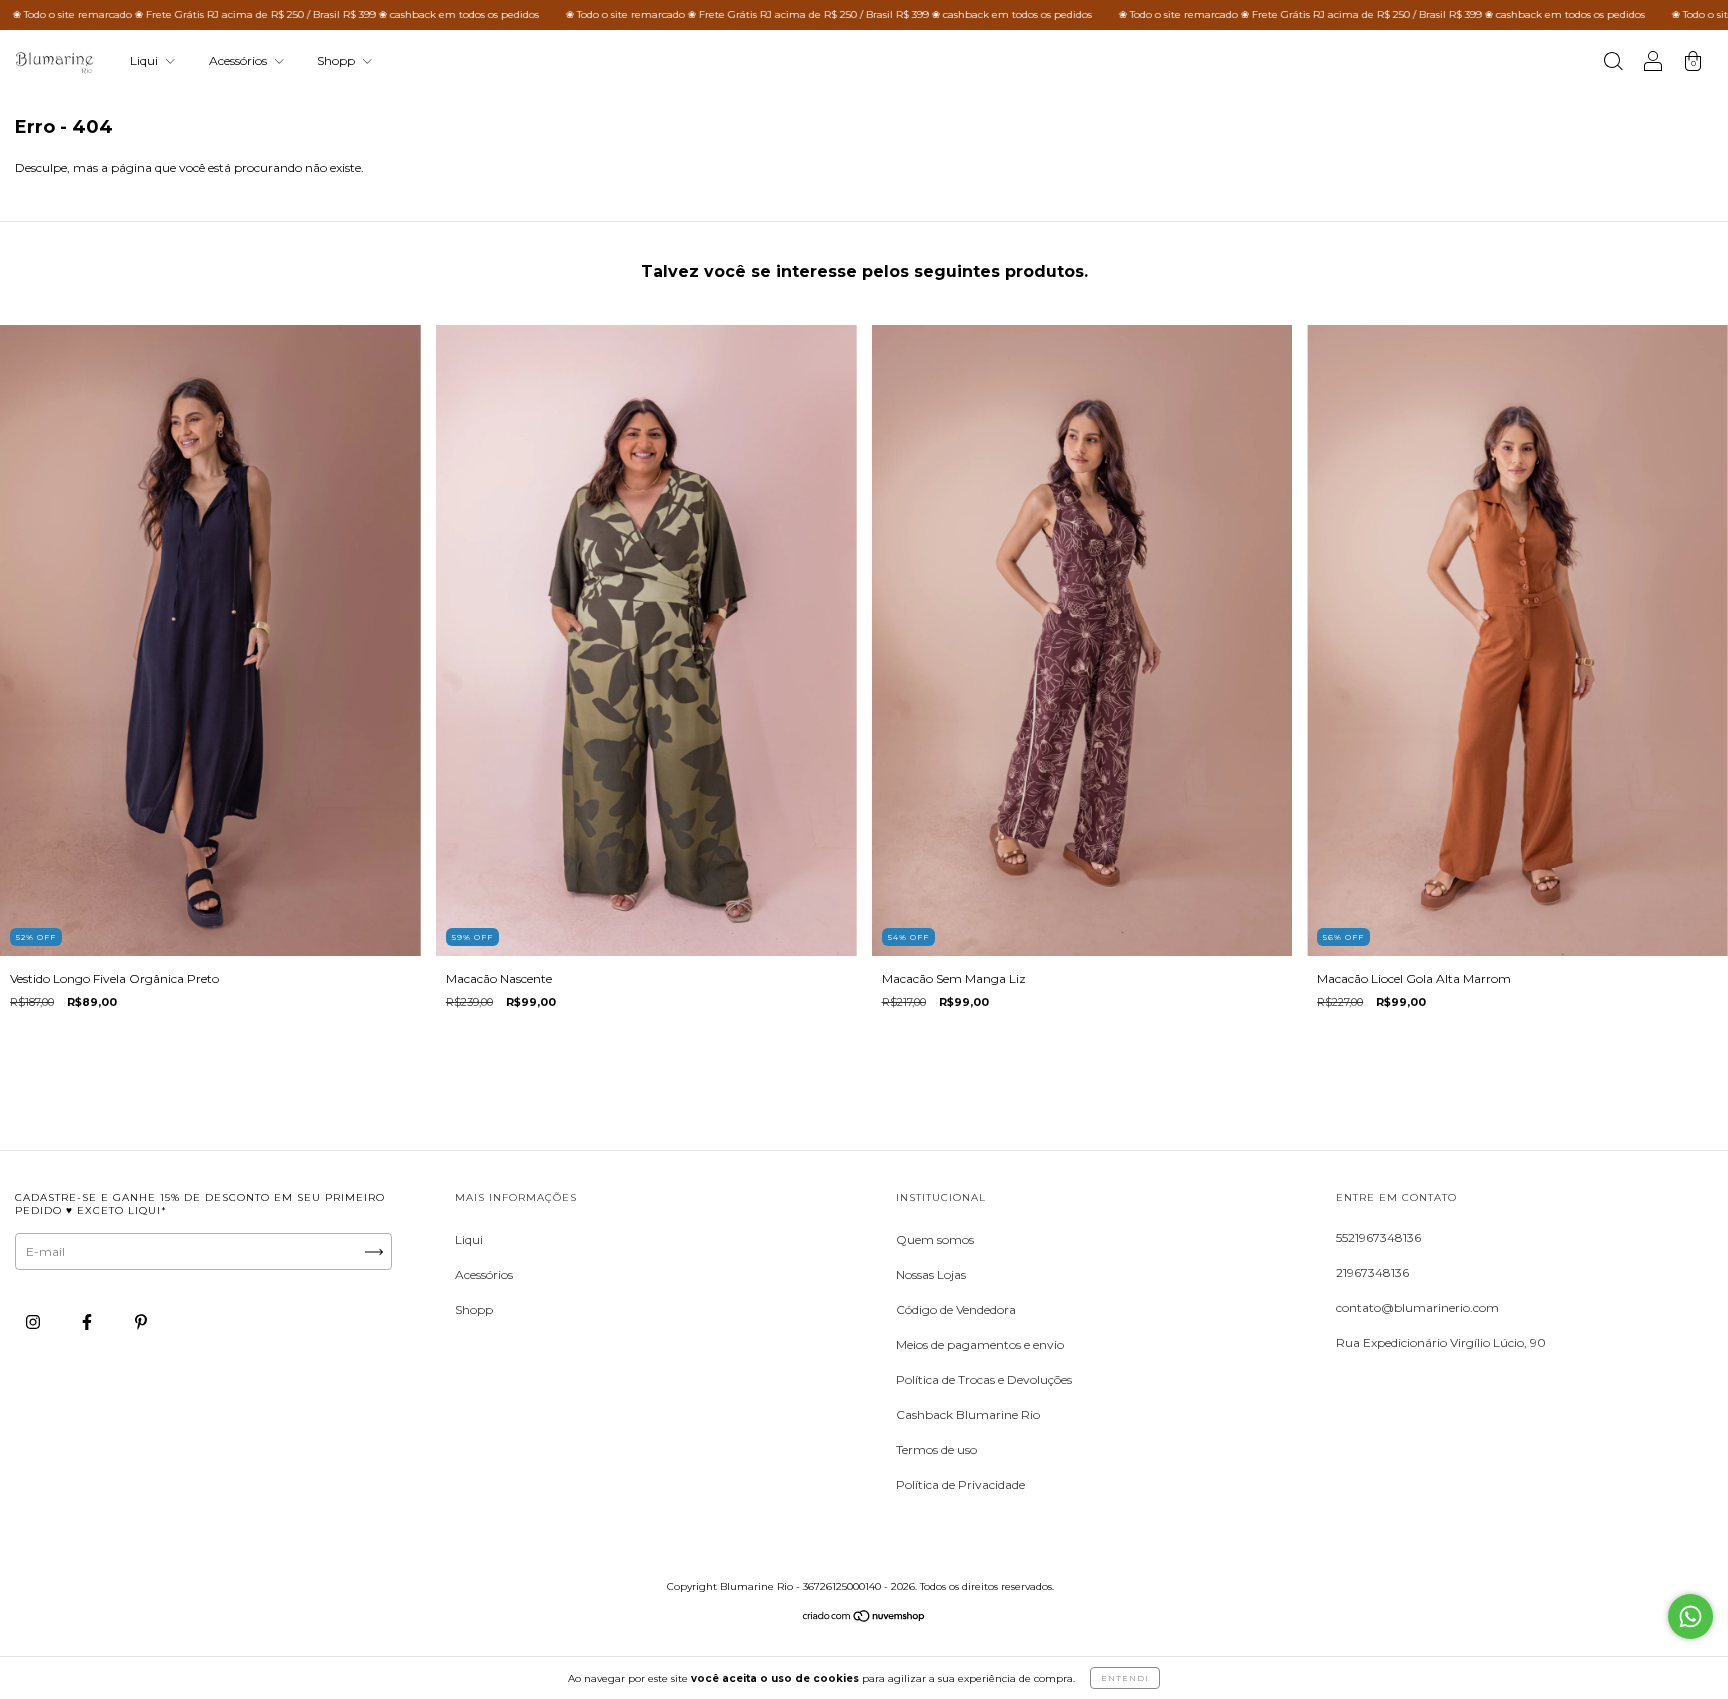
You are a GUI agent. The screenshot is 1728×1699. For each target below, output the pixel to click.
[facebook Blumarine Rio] (88, 1322)
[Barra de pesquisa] (1613, 63)
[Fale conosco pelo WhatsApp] (1690, 1616)
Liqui (145, 60)
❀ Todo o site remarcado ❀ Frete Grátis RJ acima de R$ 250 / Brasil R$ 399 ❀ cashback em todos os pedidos (716, 14)
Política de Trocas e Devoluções (984, 1379)
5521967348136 (1378, 1237)
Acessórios (239, 60)
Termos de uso (936, 1449)
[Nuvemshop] (864, 1618)
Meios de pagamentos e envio (980, 1344)
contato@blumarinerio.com (1417, 1307)
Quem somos (935, 1239)
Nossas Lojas (931, 1274)
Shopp (337, 60)
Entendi (1125, 1678)
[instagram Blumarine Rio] (34, 1322)
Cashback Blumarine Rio (968, 1414)
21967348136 (1372, 1272)
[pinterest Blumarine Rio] (141, 1322)
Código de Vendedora (956, 1309)
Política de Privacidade (960, 1484)
